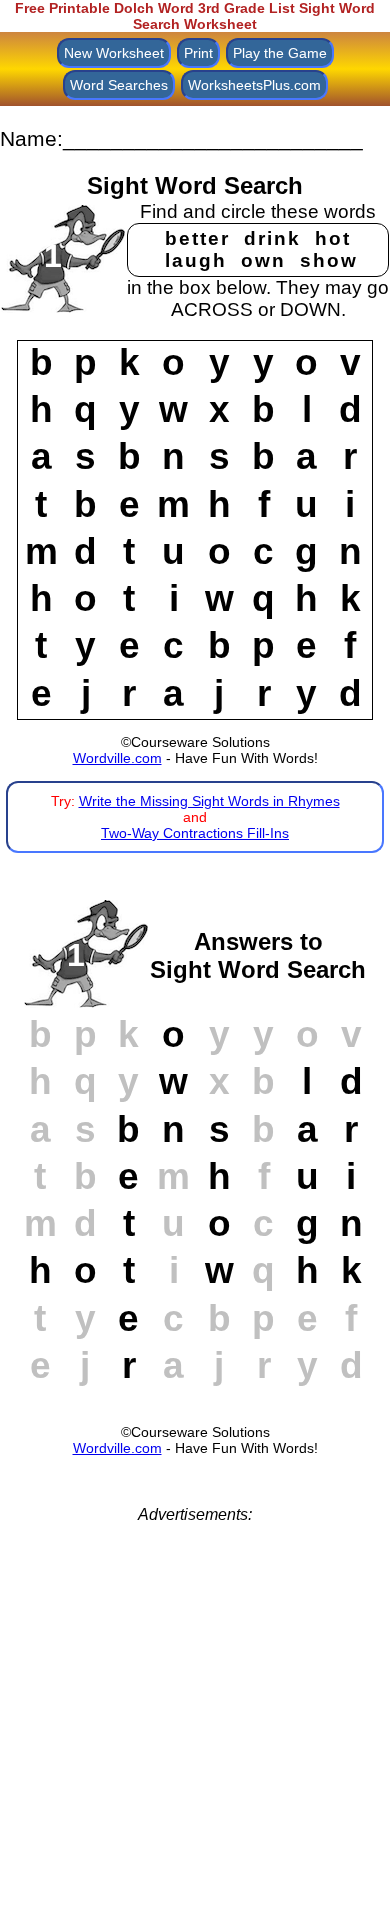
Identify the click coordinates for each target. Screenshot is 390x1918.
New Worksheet (114, 53)
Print (198, 53)
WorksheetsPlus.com (254, 85)
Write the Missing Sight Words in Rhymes (209, 801)
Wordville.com (117, 758)
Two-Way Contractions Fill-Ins (195, 833)
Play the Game (280, 53)
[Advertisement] (195, 1719)
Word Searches (119, 85)
